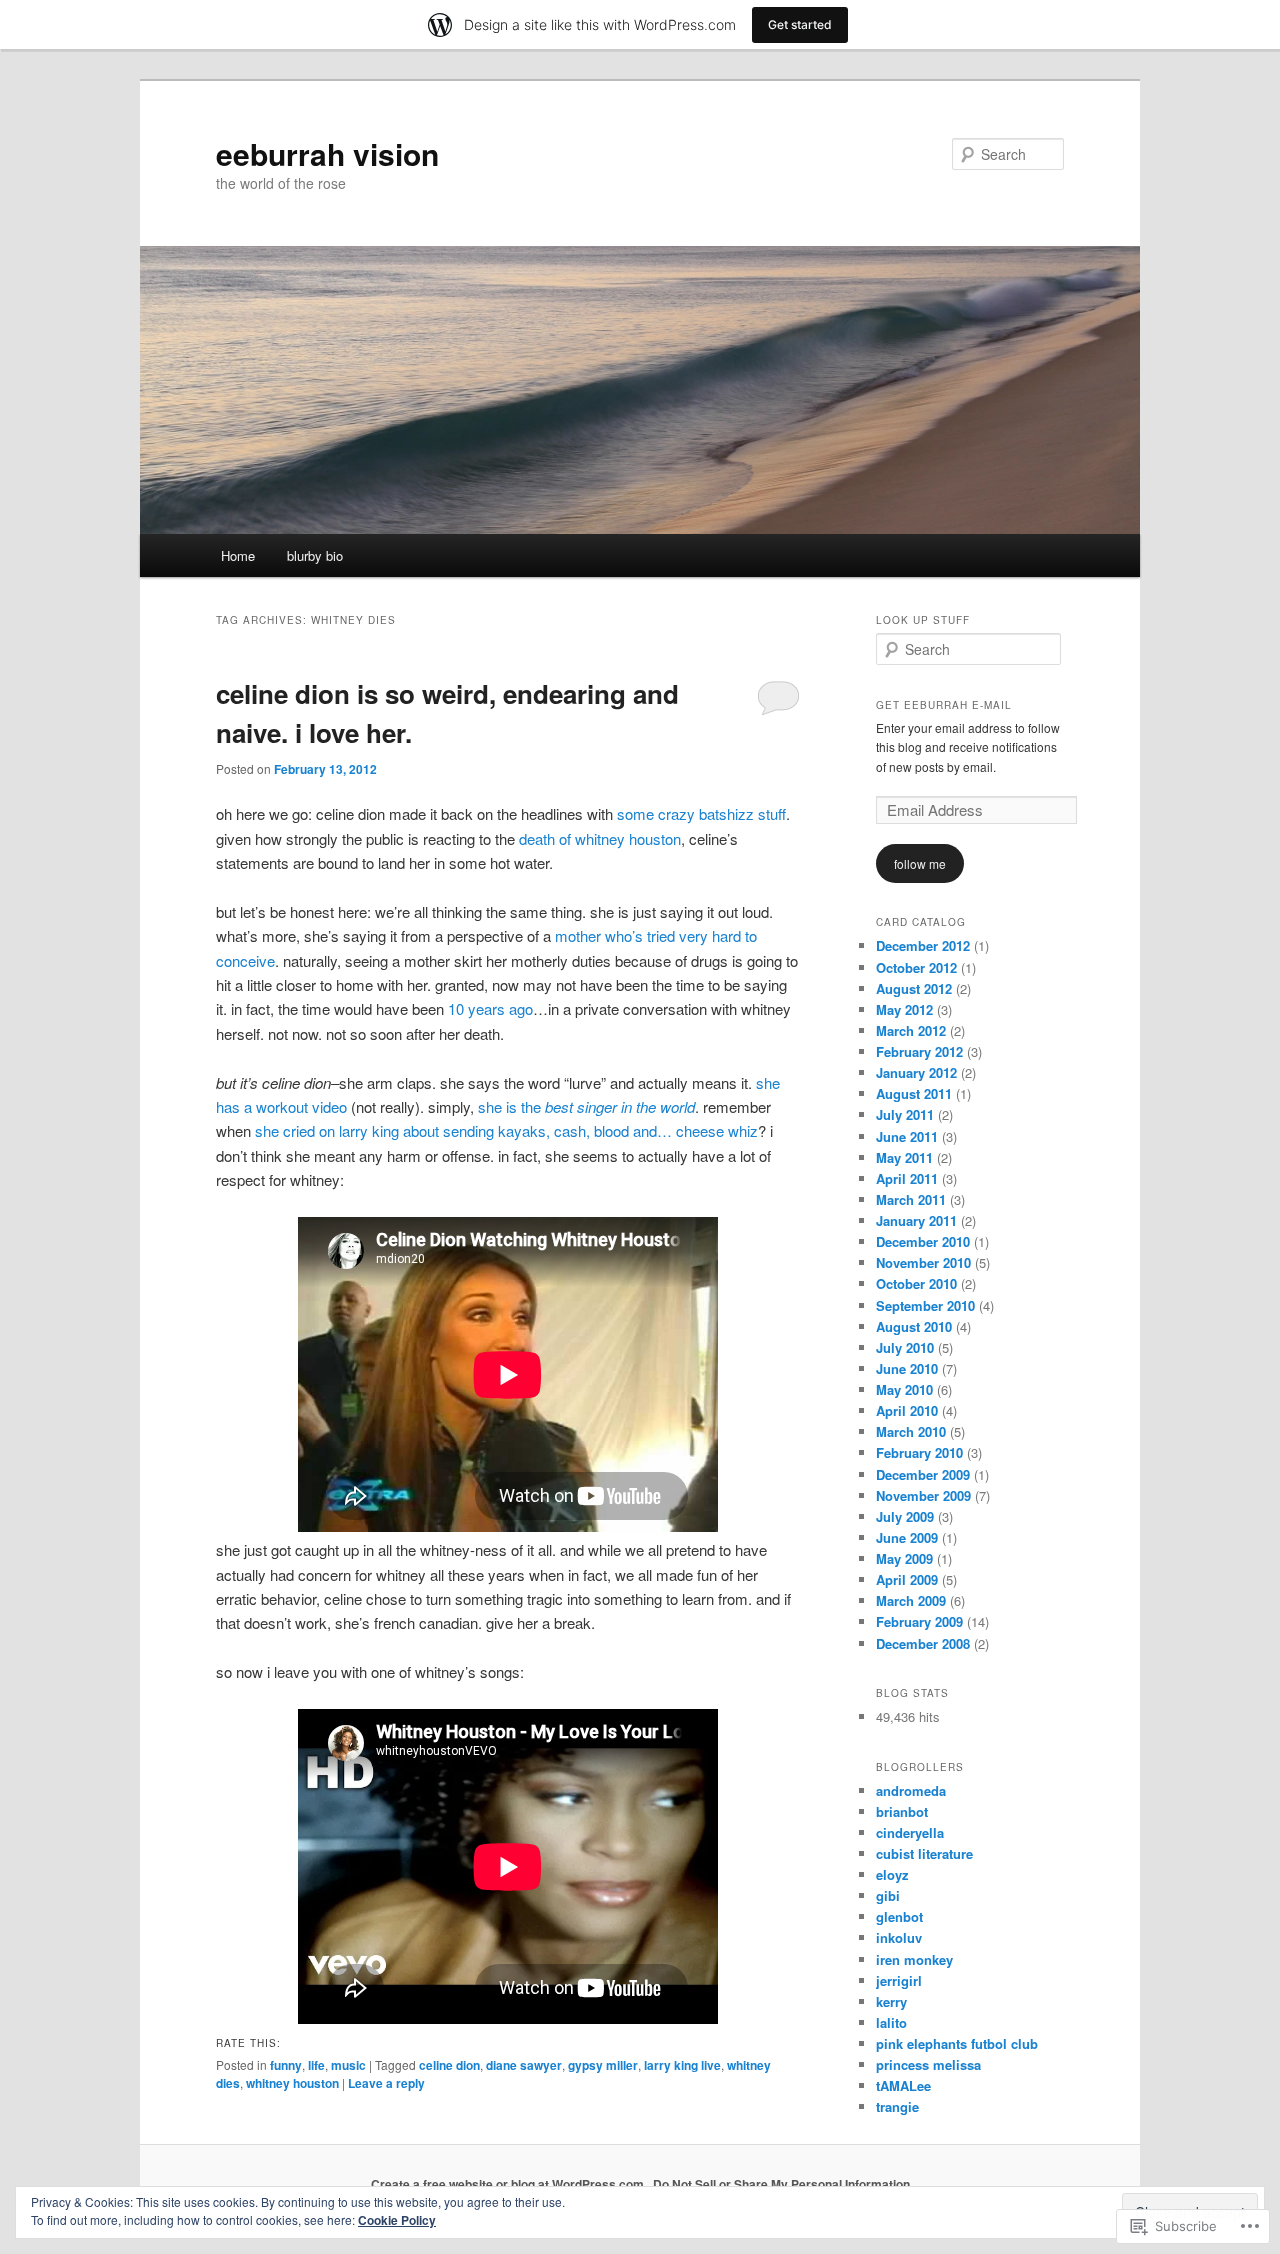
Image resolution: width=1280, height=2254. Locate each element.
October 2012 (916, 967)
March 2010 (911, 1431)
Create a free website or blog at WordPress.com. (509, 2184)
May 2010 (904, 1389)
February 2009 (919, 1621)
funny (286, 2065)
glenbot (899, 1916)
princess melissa (928, 2064)
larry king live (682, 2065)
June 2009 (907, 1537)
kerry (891, 2001)
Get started (800, 24)
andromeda (911, 1790)
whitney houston (292, 2083)
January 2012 (916, 1072)
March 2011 (911, 1199)
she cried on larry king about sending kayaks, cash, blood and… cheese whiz (506, 1130)
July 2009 (905, 1516)
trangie (897, 2106)
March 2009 (911, 1600)
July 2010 (905, 1347)
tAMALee (903, 2085)
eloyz (892, 1874)
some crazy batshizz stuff (701, 813)
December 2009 (923, 1474)
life (316, 2065)
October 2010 (916, 1283)
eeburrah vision (327, 153)
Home (238, 555)
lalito (891, 2022)
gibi (888, 1895)
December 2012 (923, 945)
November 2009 (923, 1495)
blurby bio (315, 555)
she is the (586, 1106)
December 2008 (923, 1643)
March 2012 (911, 1030)
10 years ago (490, 1008)
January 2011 (916, 1220)
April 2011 (907, 1178)
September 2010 (925, 1305)
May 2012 (904, 1009)
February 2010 (919, 1452)
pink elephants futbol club (957, 2043)
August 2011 (914, 1093)
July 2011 (905, 1114)
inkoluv (899, 1937)
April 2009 (907, 1579)
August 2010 (914, 1326)
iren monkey (914, 1959)
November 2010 (923, 1262)
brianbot (902, 1811)
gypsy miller (603, 2065)
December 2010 (923, 1241)
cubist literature (924, 1853)
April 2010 (907, 1410)
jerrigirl (899, 1980)
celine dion (449, 2065)
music (348, 2065)
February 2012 (919, 1051)
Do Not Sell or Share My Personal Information (781, 2184)
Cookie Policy (397, 2220)
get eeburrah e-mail (944, 705)
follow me (920, 863)
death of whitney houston (600, 838)
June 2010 (907, 1368)
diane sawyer (524, 2065)
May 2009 (904, 1558)
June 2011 (907, 1136)
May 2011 (904, 1157)
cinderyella (910, 1832)
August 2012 (914, 988)
